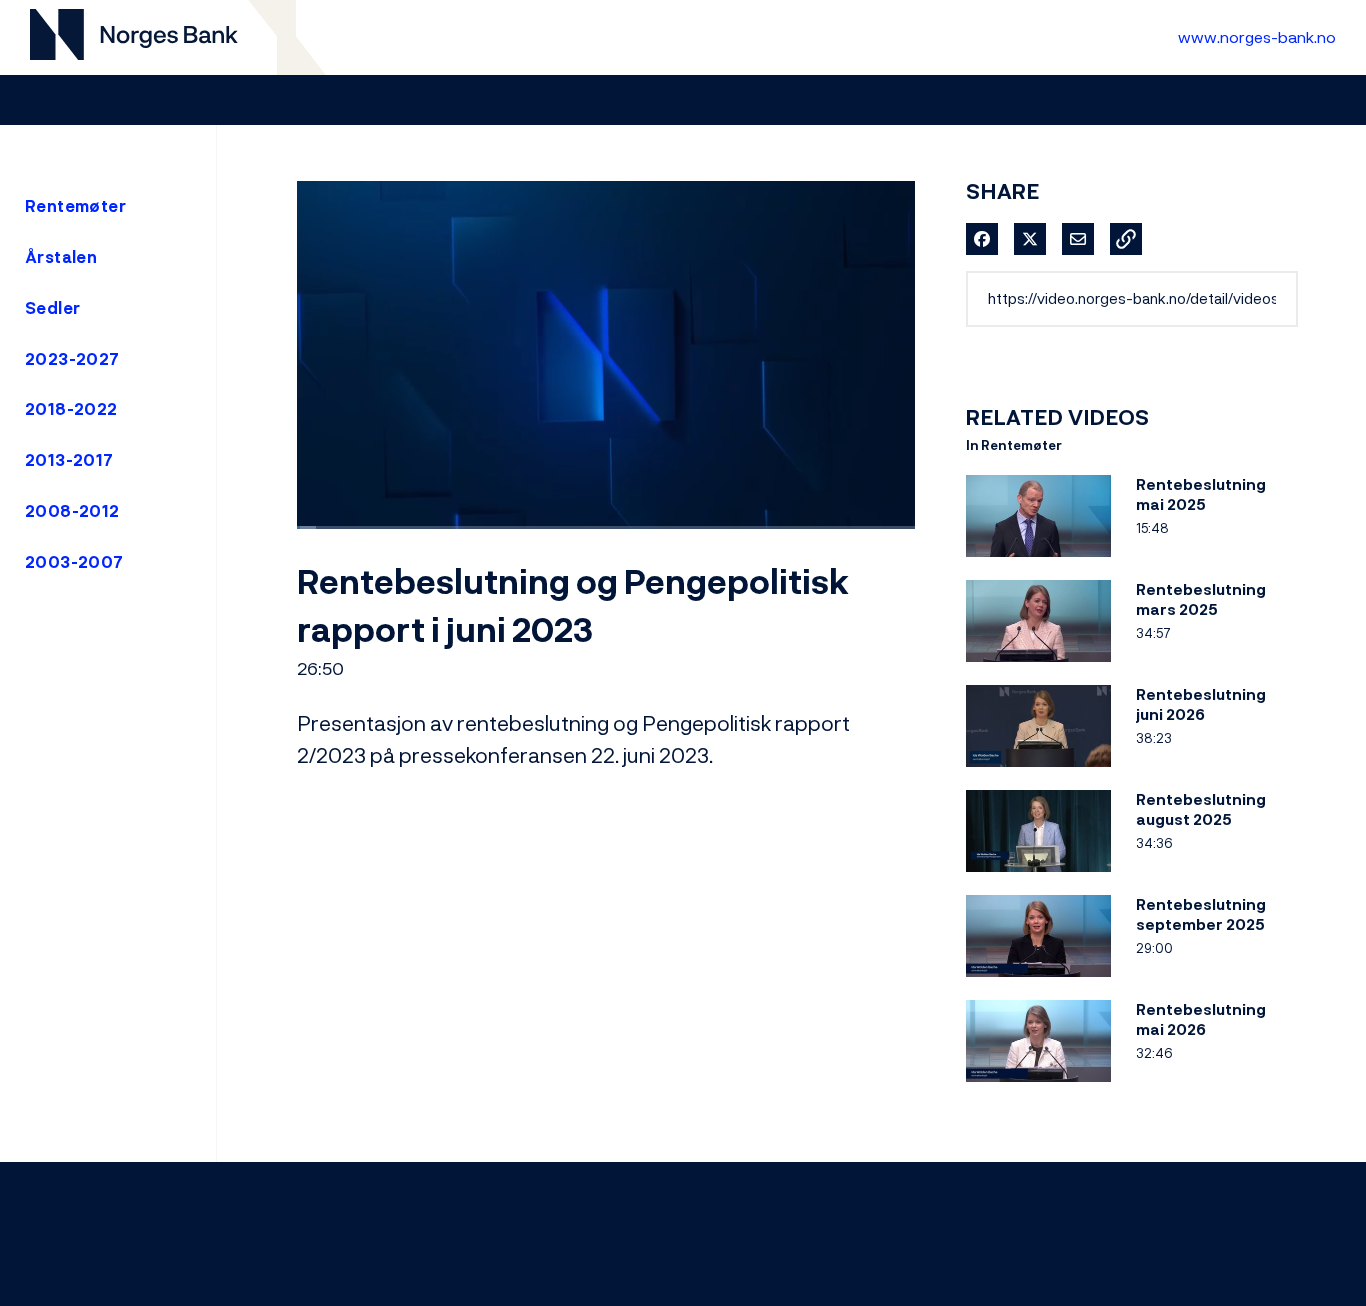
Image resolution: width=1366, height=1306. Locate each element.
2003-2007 (74, 562)
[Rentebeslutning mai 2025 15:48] (1038, 561)
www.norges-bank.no (1257, 37)
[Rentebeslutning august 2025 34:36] (1038, 876)
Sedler (52, 308)
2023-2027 (72, 359)
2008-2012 (72, 511)
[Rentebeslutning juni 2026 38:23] (1038, 771)
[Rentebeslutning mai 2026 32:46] (1038, 1086)
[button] (1126, 239)
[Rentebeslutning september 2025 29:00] (1038, 981)
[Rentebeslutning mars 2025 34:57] (1038, 666)
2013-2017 (69, 460)
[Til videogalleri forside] (134, 37)
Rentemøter (75, 206)
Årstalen (61, 257)
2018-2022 (71, 409)
